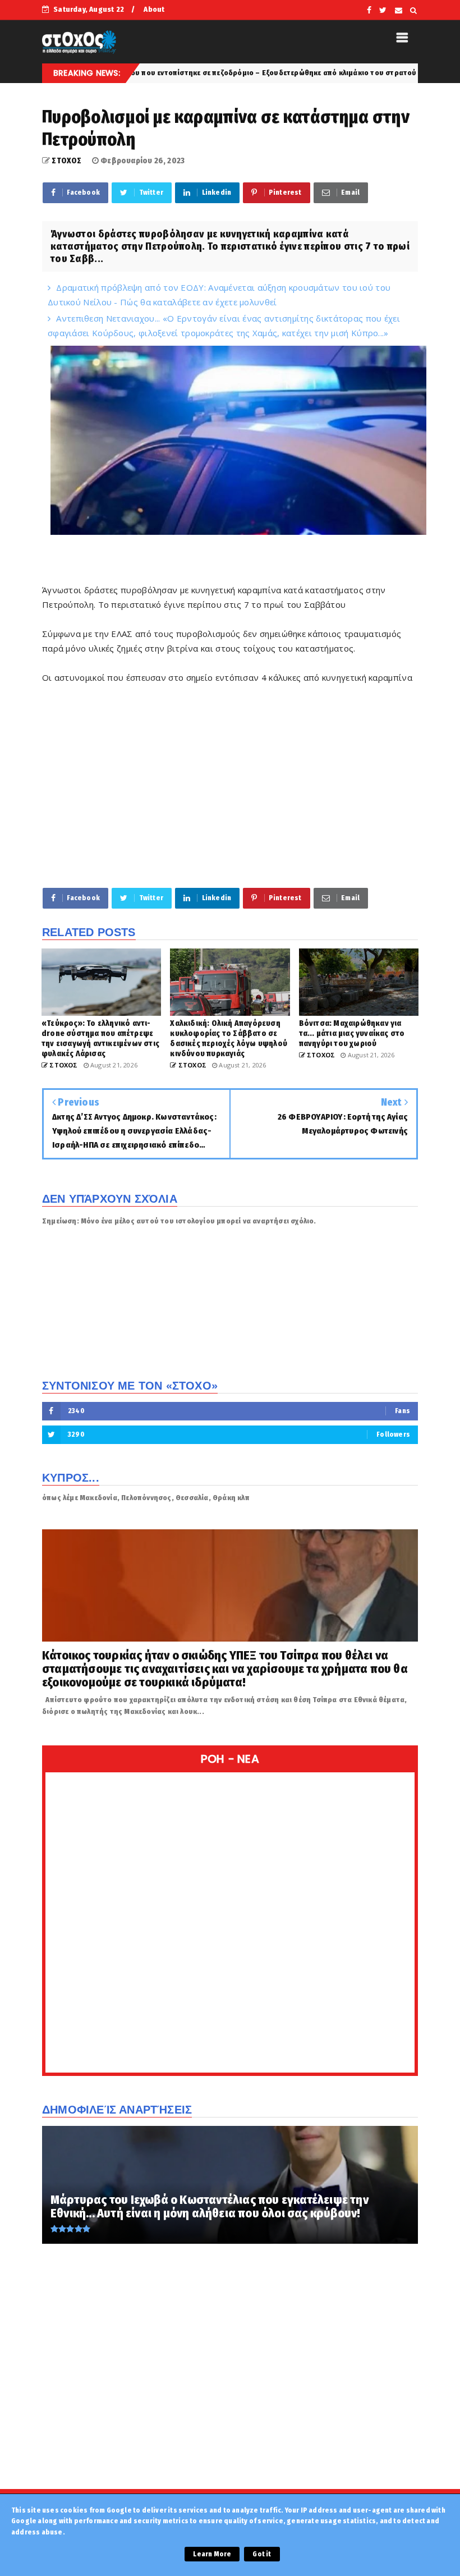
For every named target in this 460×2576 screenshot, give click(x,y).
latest (363, 73)
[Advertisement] (230, 792)
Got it (262, 2554)
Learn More (212, 2554)
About (154, 9)
